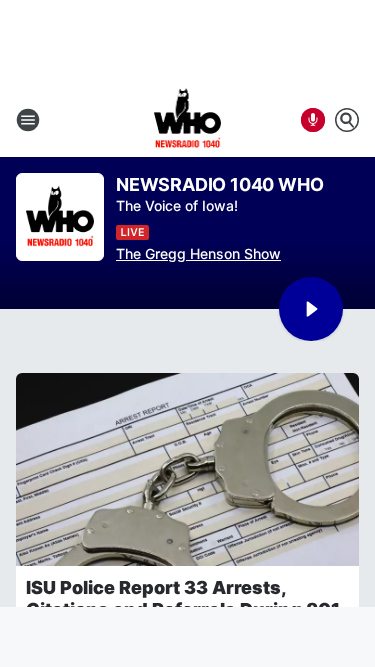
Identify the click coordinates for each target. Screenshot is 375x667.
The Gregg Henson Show (198, 253)
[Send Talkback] (313, 120)
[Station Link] (188, 120)
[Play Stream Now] (311, 309)
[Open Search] (347, 120)
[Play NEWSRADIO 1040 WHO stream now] (60, 217)
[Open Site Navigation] (28, 120)
